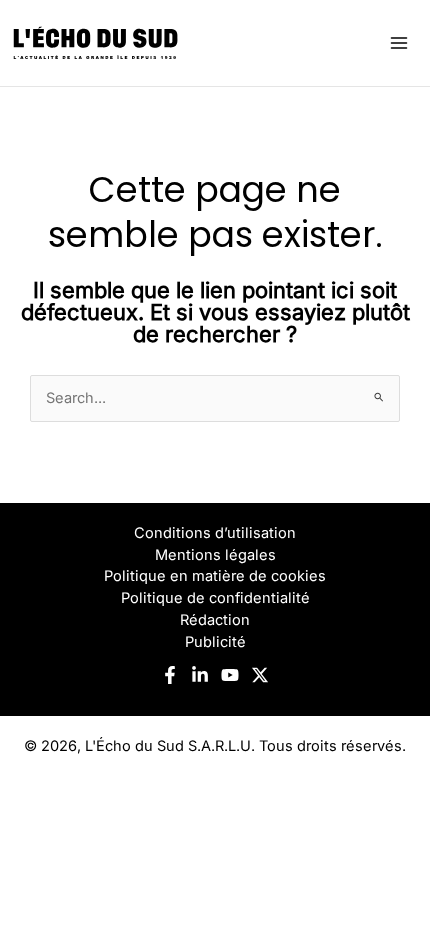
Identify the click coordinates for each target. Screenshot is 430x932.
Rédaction (215, 620)
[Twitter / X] (260, 675)
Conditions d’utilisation (215, 533)
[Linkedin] (200, 675)
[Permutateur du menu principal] (399, 43)
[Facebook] (170, 675)
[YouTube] (230, 675)
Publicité (215, 642)
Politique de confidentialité (215, 598)
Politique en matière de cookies (215, 576)
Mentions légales (215, 555)
